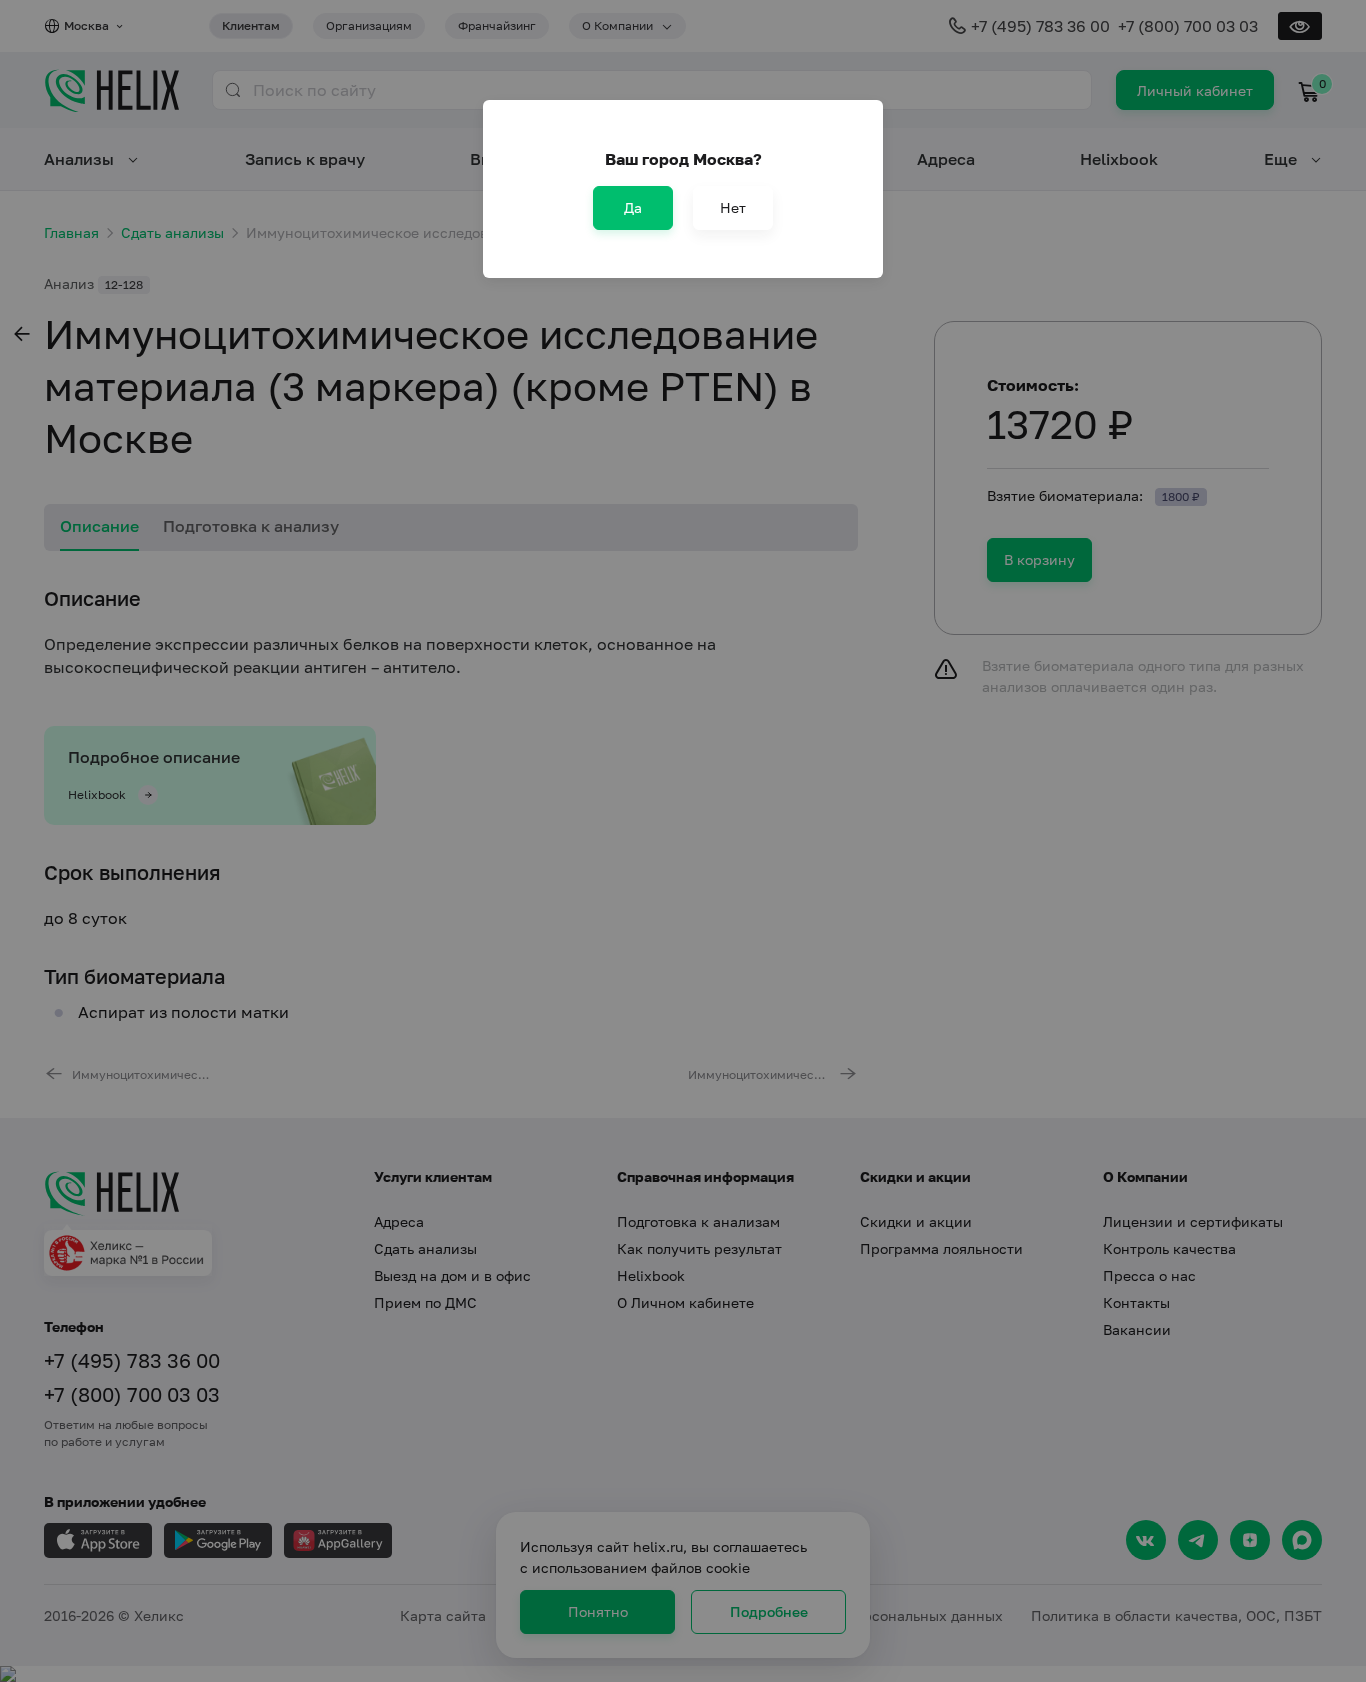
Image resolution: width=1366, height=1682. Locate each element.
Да (633, 207)
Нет (733, 207)
